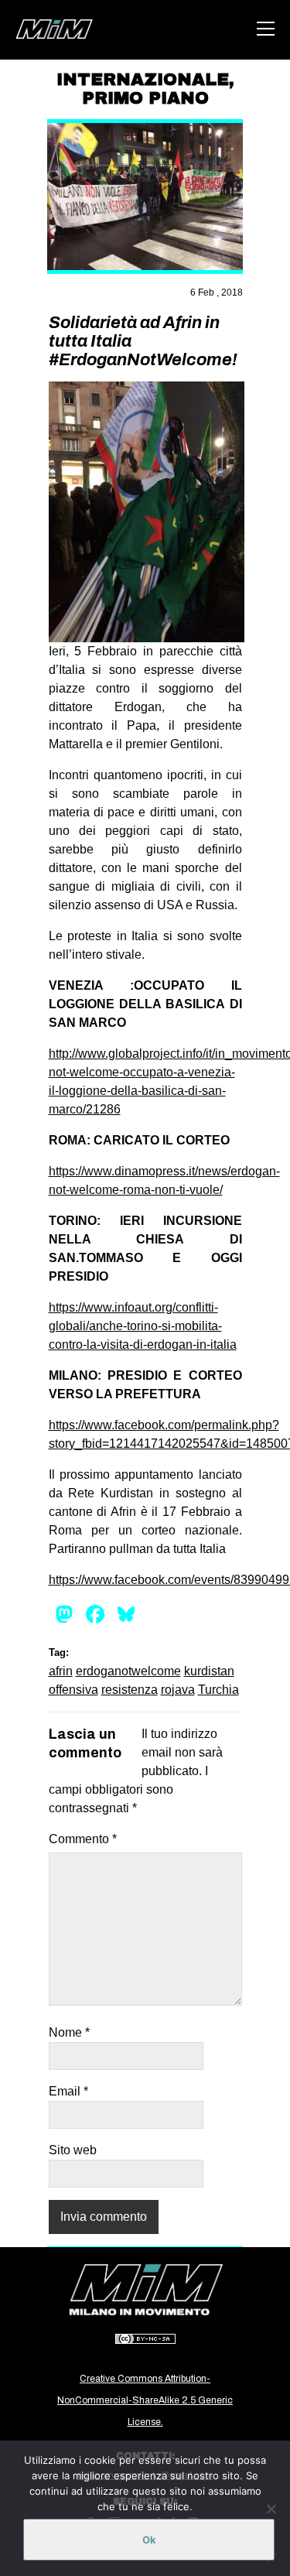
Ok (149, 2540)
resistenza (130, 1690)
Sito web (73, 2150)
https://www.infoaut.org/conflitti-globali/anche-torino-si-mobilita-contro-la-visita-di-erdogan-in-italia (143, 1326)
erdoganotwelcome (128, 1671)
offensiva (73, 1690)
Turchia (218, 1690)
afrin (61, 1671)
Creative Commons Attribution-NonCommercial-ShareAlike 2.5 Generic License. (145, 2400)
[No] (271, 2509)
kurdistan (209, 1671)
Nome (69, 2032)
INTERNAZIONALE (143, 80)
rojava (178, 1690)
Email (68, 2091)
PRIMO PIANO (145, 98)
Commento (83, 1839)
